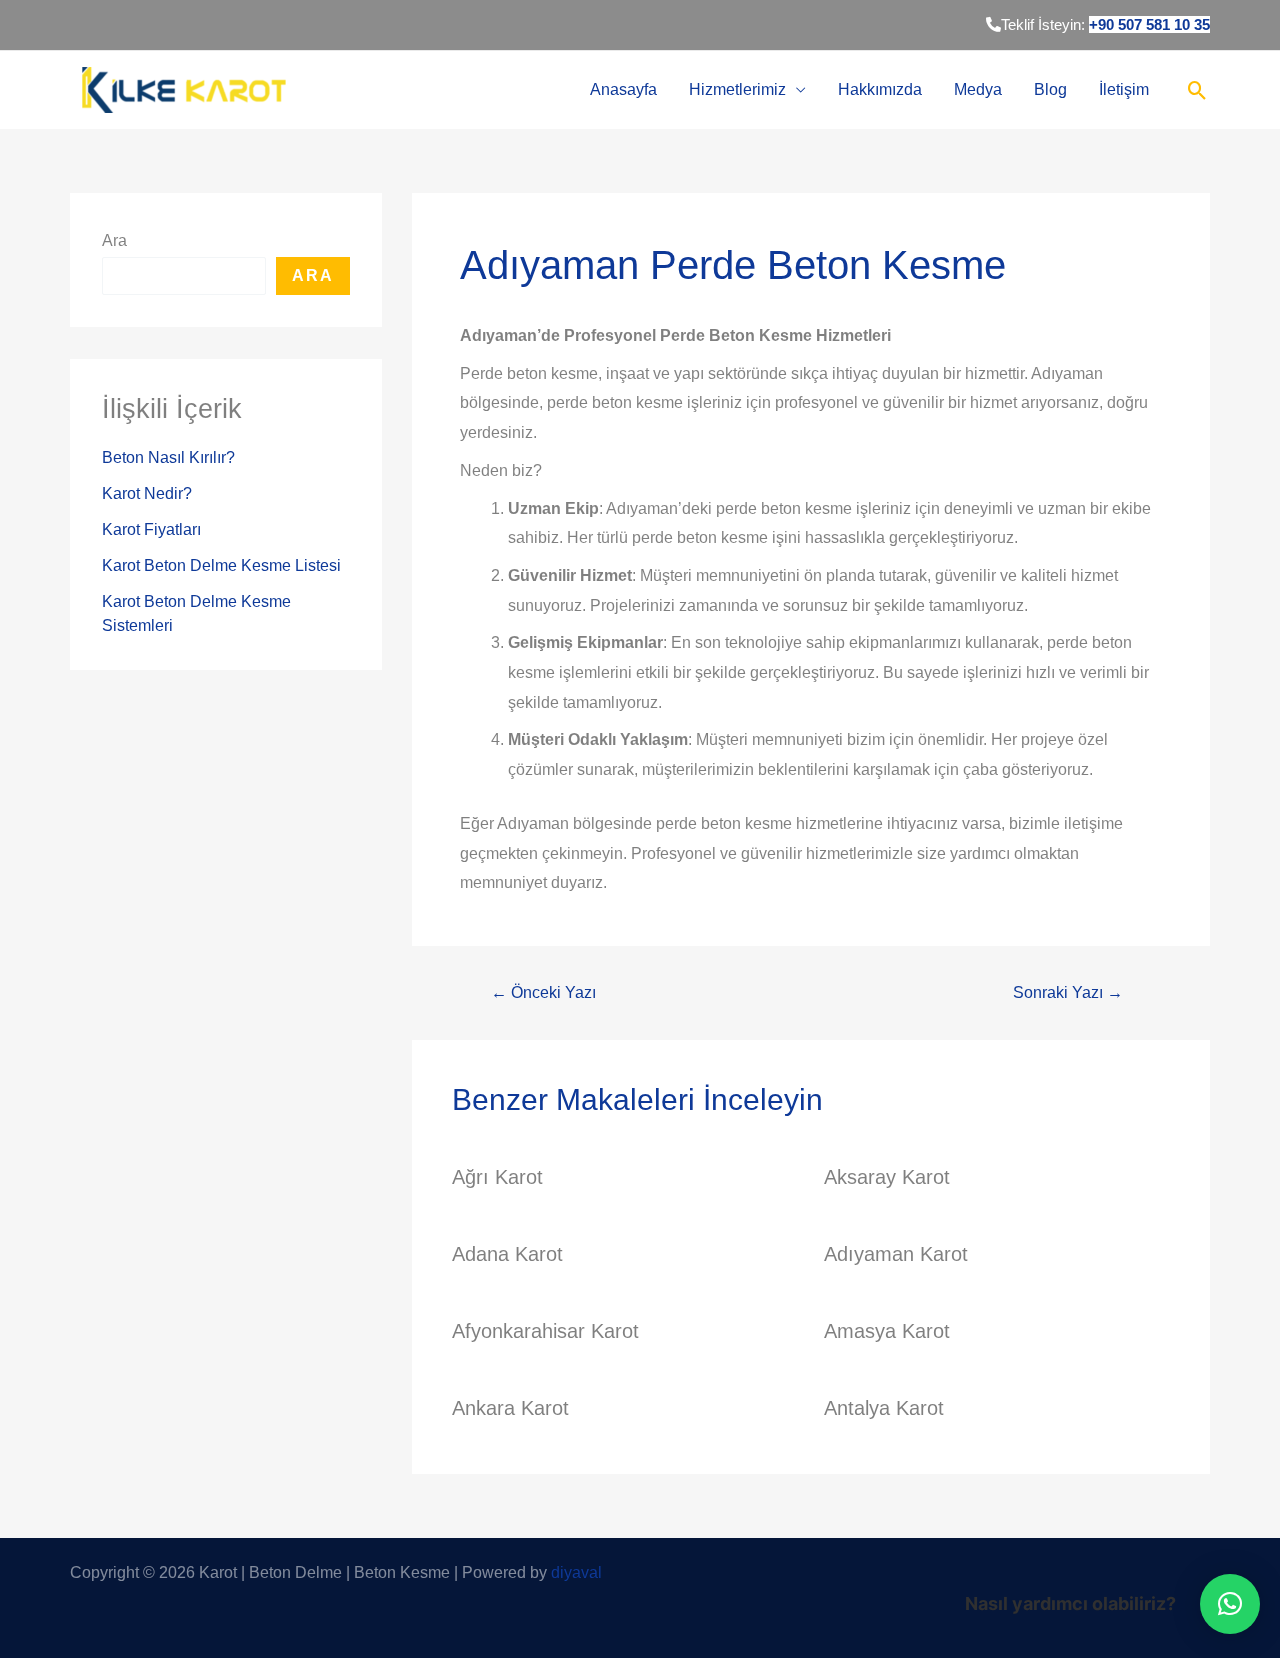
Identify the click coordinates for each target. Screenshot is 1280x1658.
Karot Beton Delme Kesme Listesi (221, 565)
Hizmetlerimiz (737, 89)
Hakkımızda (880, 89)
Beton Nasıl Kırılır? (168, 457)
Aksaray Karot (887, 1177)
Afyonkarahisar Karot (545, 1331)
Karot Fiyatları (151, 529)
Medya (978, 89)
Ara (114, 240)
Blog (1050, 89)
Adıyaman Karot (896, 1254)
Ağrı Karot (497, 1177)
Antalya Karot (884, 1408)
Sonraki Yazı (1068, 993)
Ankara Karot (510, 1408)
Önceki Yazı (543, 993)
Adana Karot (507, 1254)
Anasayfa (623, 89)
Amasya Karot (887, 1331)
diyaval (576, 1572)
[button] (1230, 1604)
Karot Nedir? (147, 493)
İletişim (1124, 89)
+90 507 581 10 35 (1149, 24)
